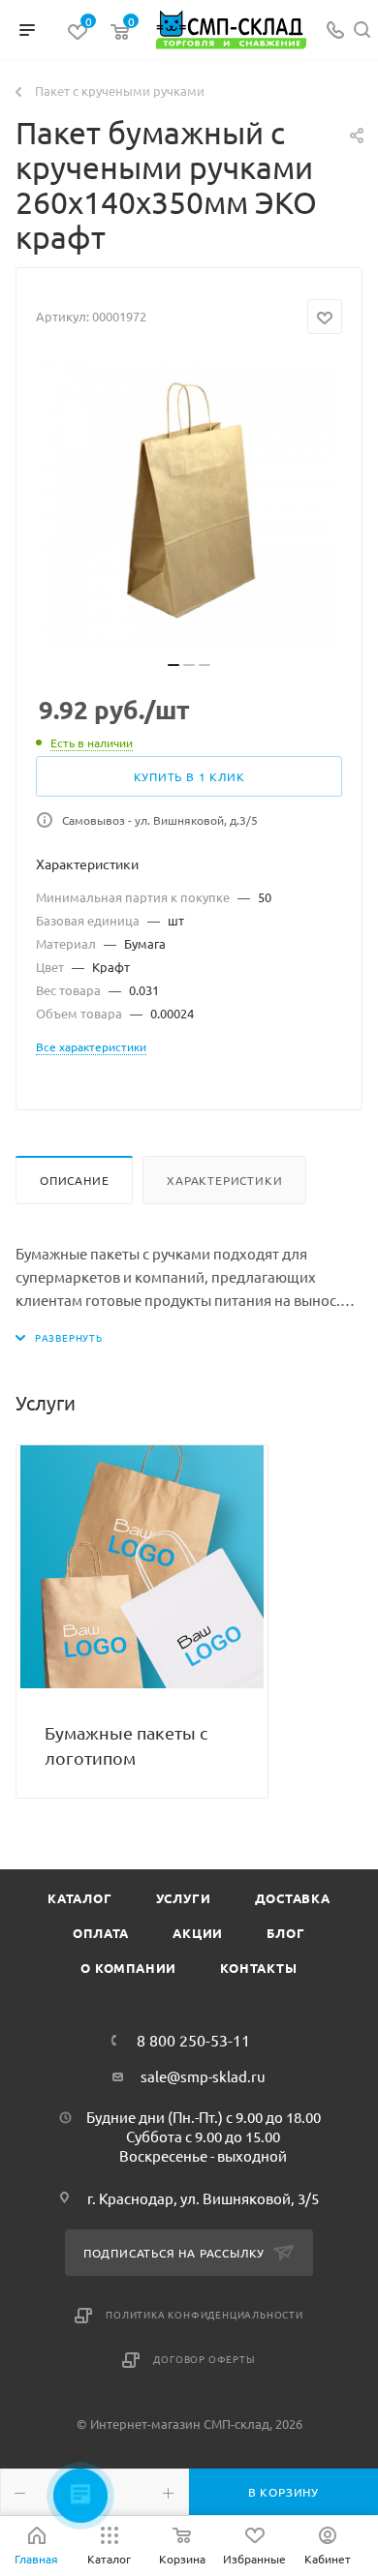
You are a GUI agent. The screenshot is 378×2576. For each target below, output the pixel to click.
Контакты (258, 1968)
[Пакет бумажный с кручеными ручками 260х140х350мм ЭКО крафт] (189, 503)
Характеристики (224, 1180)
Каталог (80, 1898)
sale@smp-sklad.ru (203, 2076)
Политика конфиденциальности (205, 2314)
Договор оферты (204, 2359)
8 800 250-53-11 (193, 2040)
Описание (74, 1180)
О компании (128, 1968)
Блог (285, 1933)
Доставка (293, 1898)
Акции (198, 1933)
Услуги (184, 1898)
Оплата (101, 1933)
